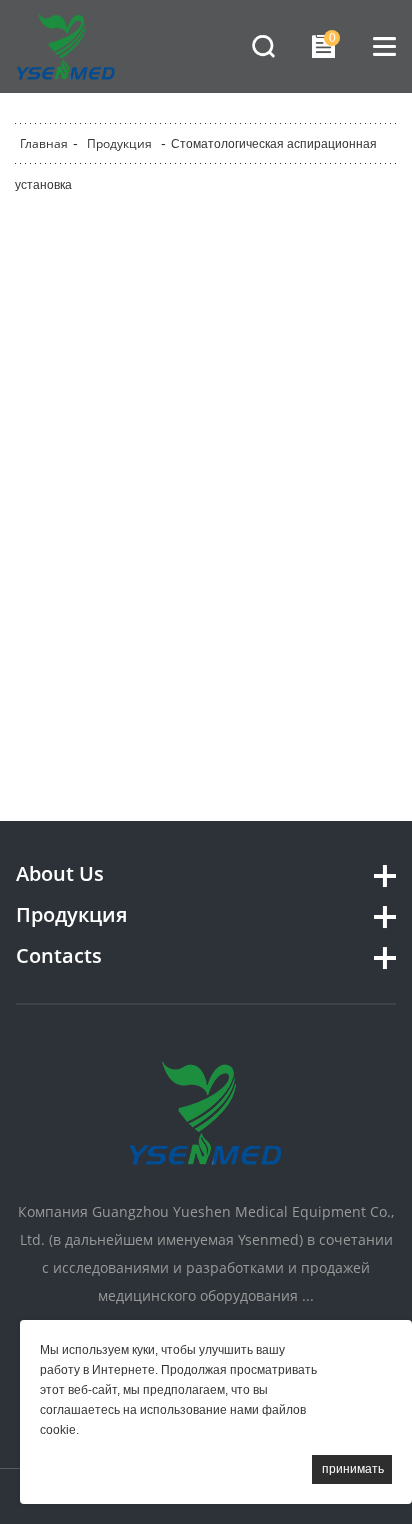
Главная (44, 143)
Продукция (119, 143)
